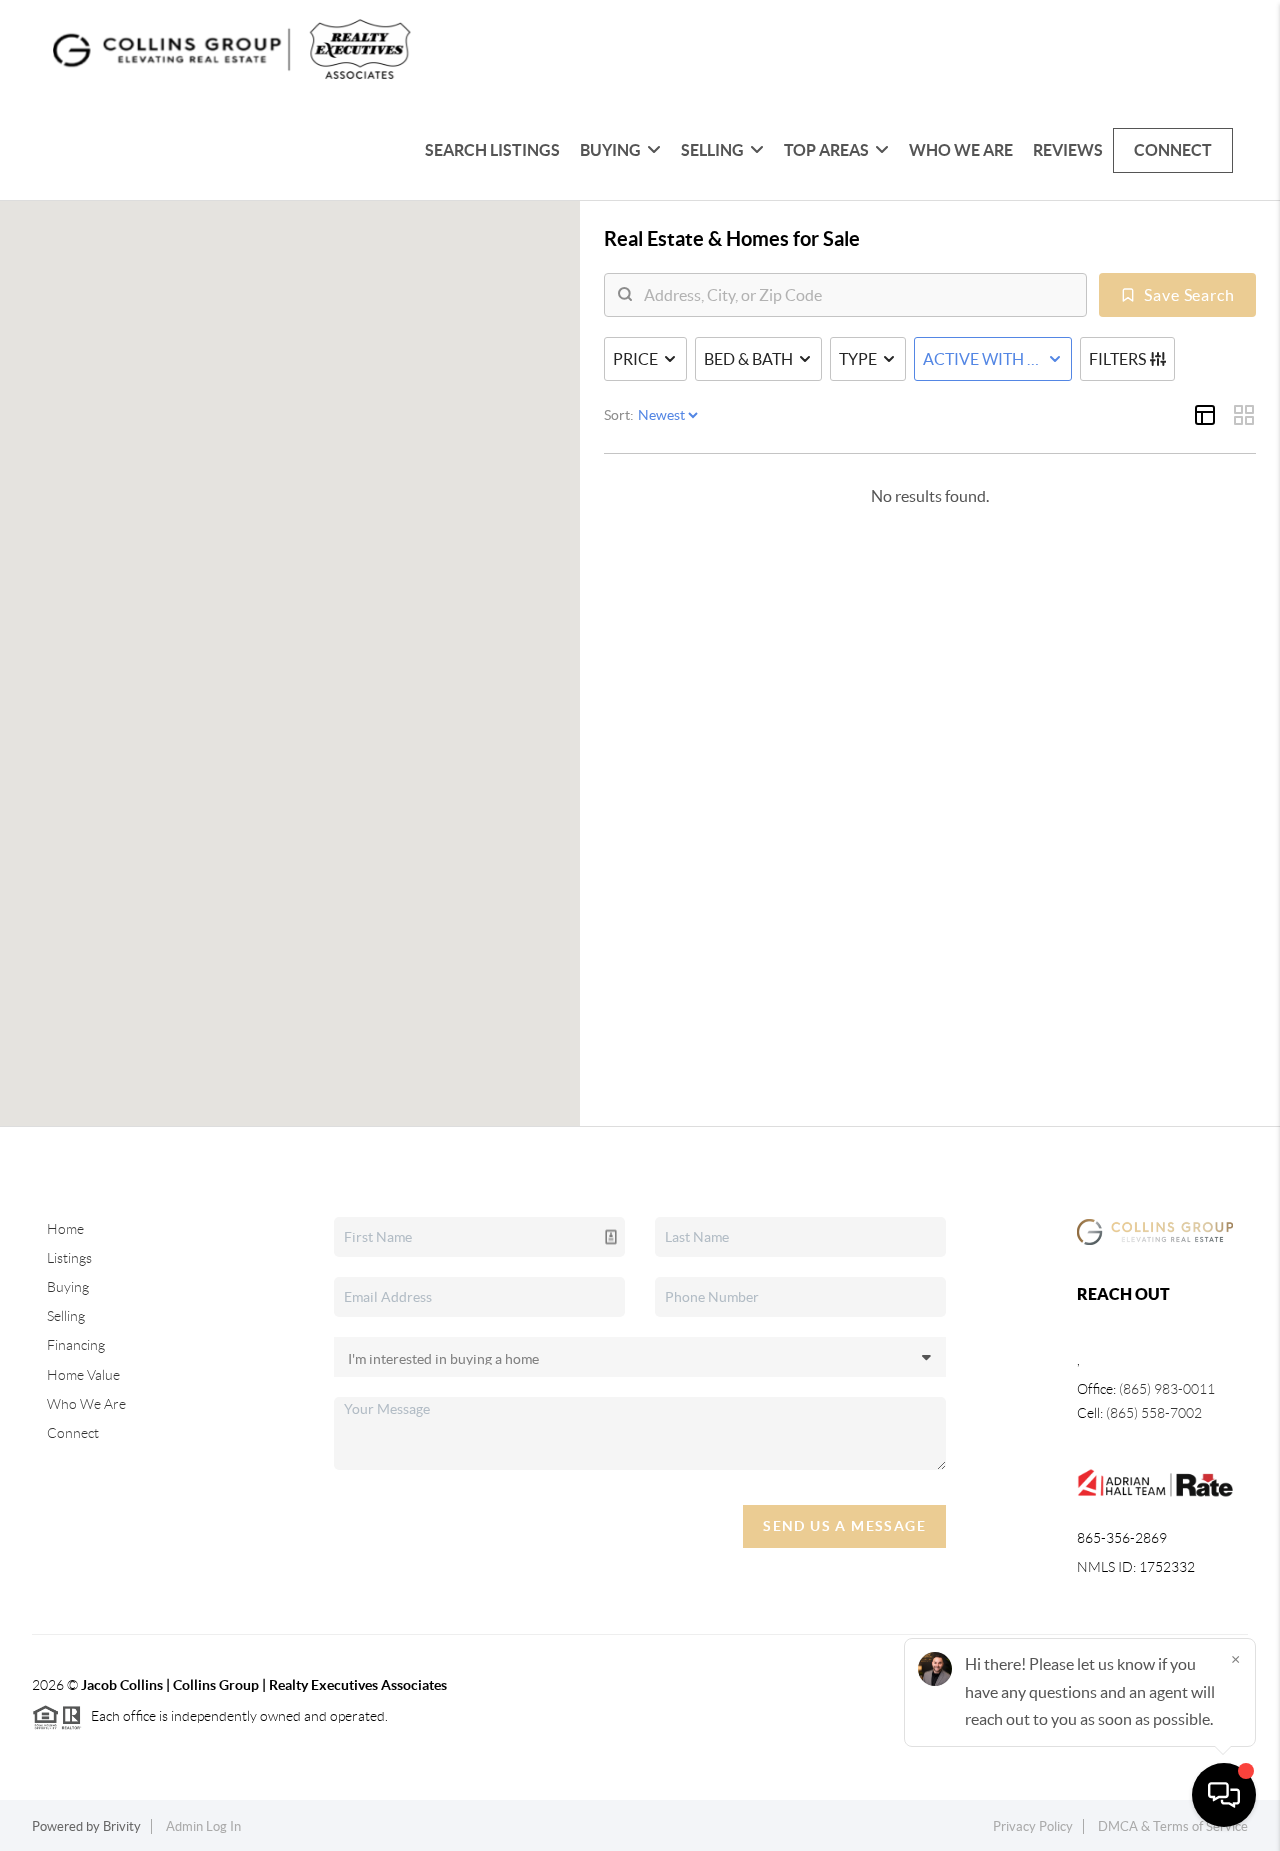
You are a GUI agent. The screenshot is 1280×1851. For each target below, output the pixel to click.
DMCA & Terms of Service (1173, 1826)
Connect (1173, 150)
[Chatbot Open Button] (1224, 1795)
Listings (69, 1258)
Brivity (122, 1826)
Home (65, 1229)
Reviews (1068, 150)
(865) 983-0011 (1167, 1389)
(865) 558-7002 (1154, 1413)
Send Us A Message (844, 1526)
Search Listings (492, 150)
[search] (858, 295)
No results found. (930, 496)
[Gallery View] (1244, 415)
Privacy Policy (1033, 1826)
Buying (68, 1287)
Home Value (83, 1375)
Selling (66, 1316)
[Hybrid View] (1205, 415)
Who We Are (961, 150)
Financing (76, 1345)
